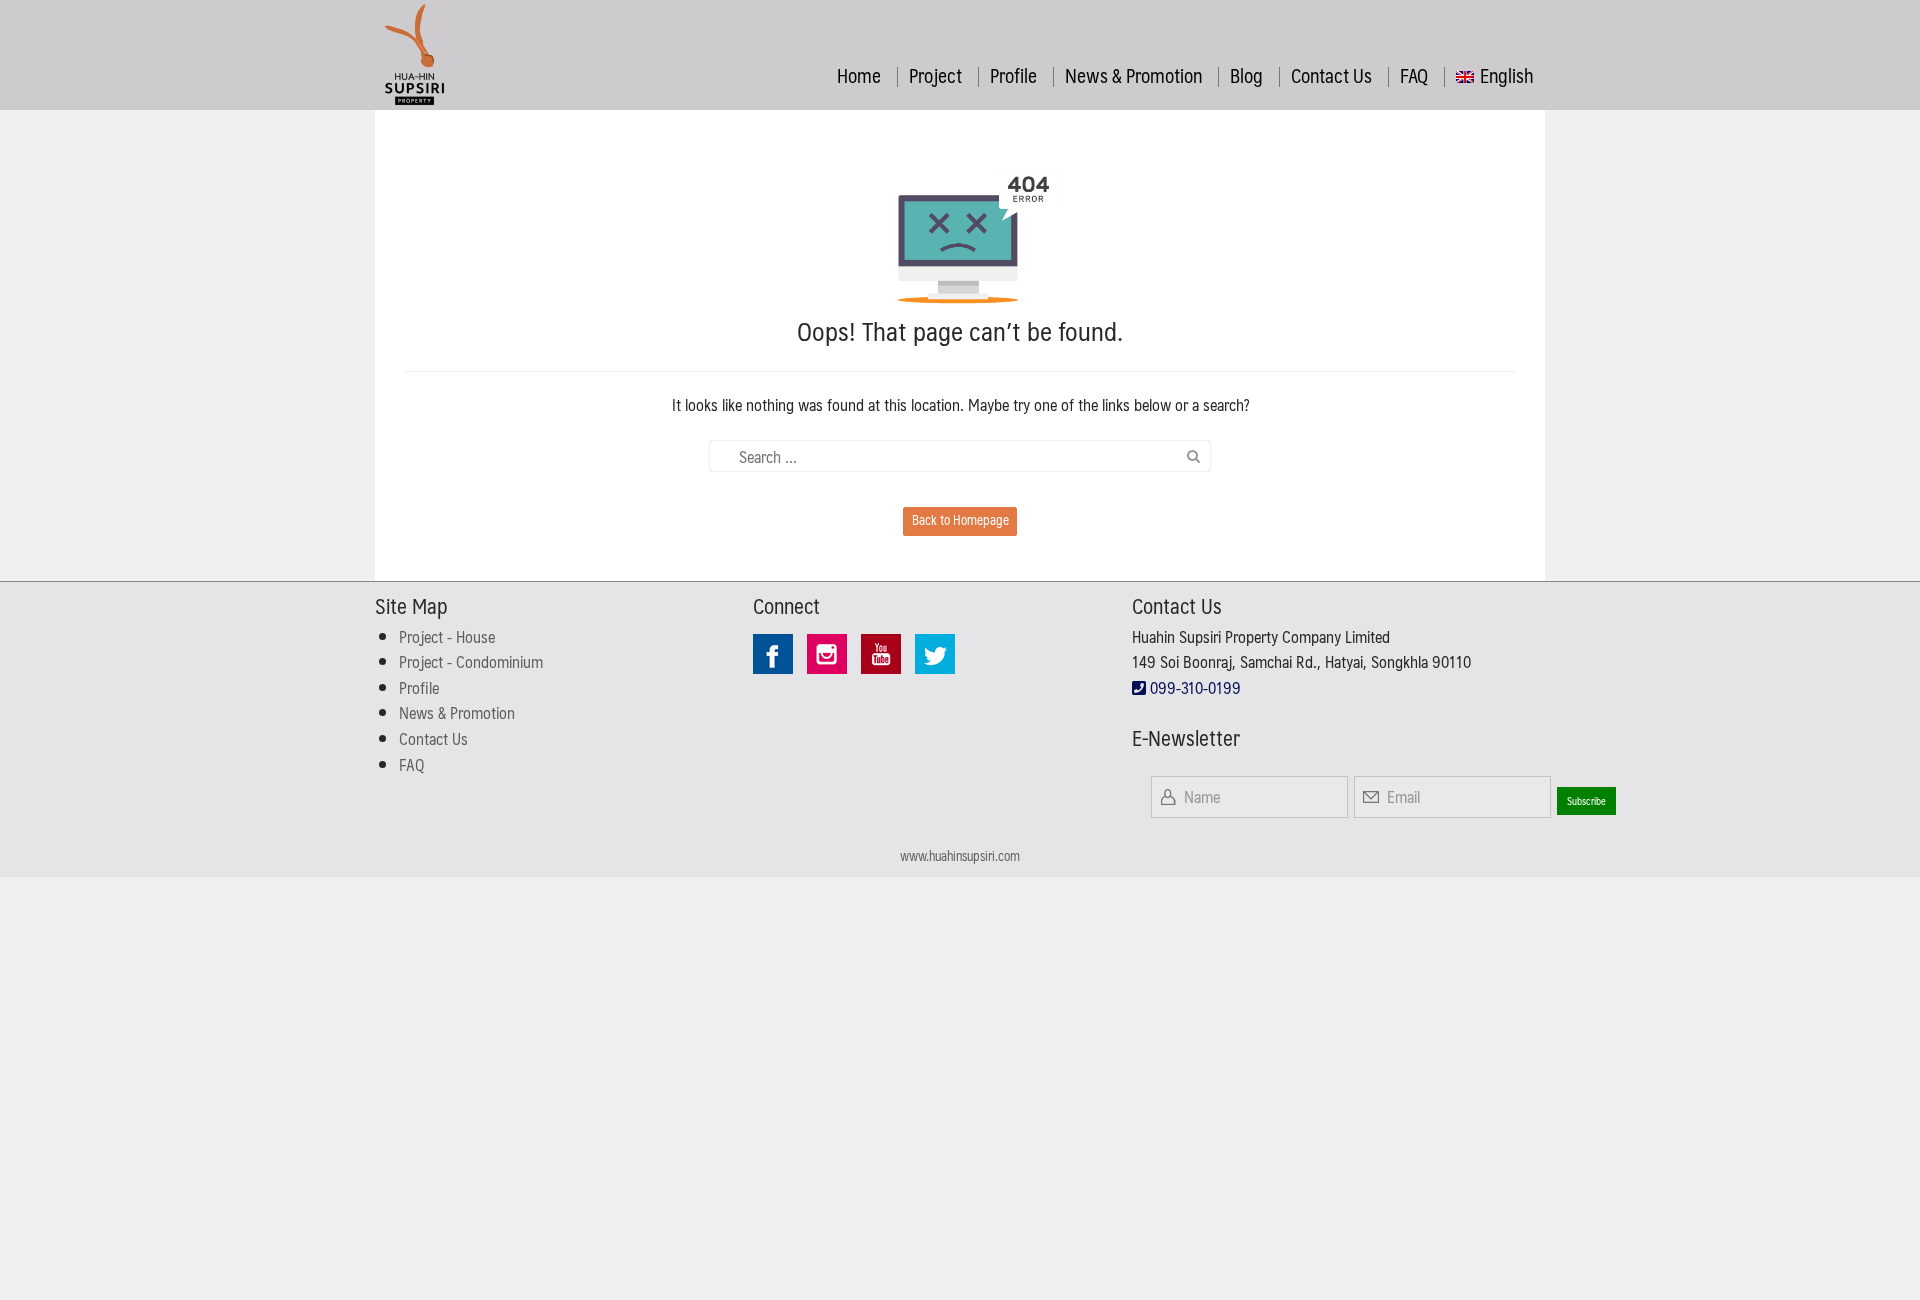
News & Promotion (1133, 75)
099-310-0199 (1193, 687)
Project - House (447, 636)
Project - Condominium (471, 661)
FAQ (1414, 75)
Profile (1013, 75)
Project (935, 75)
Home (859, 75)
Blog (1246, 75)
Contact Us (1331, 75)
